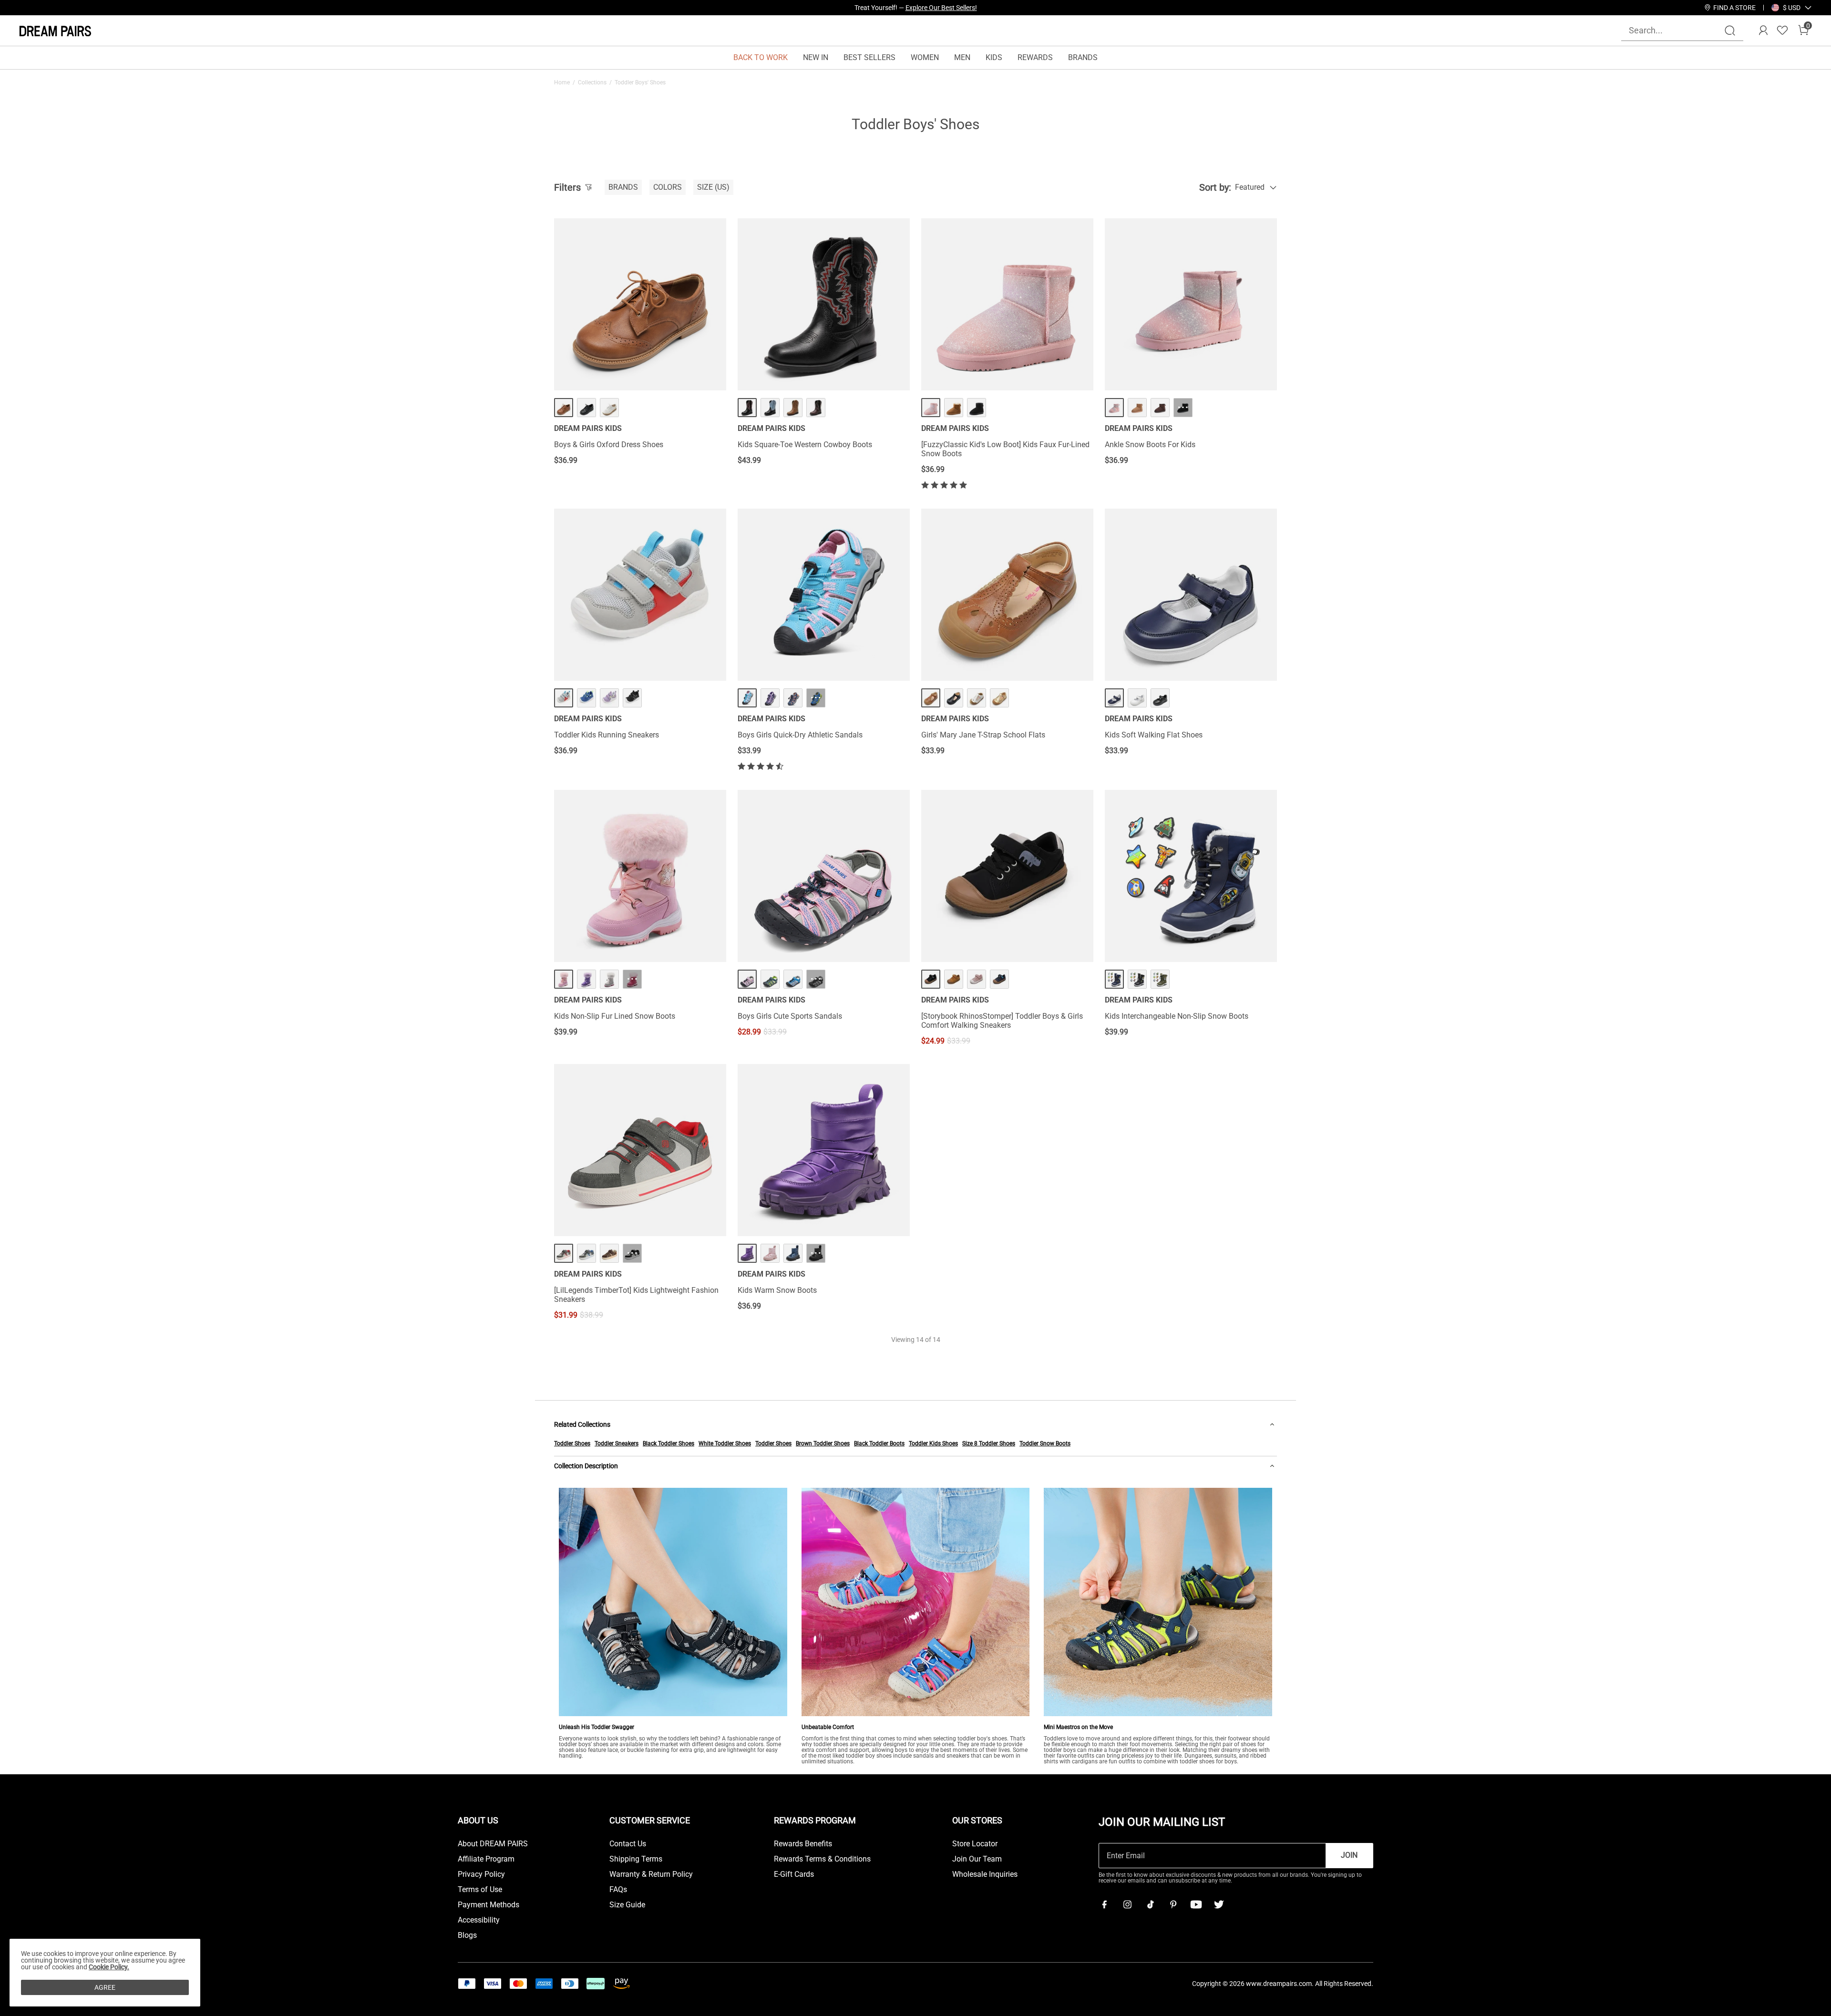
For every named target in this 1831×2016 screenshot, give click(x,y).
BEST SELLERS (869, 57)
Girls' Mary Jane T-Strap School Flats (983, 735)
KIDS (994, 57)
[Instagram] (1127, 1904)
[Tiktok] (1150, 1904)
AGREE (105, 1987)
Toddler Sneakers (617, 1443)
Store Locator (975, 1844)
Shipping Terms (636, 1859)
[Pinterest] (1173, 1904)
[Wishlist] (1782, 31)
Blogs (467, 1935)
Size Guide (627, 1905)
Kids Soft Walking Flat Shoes (1154, 735)
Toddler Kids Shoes (933, 1443)
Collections (592, 82)
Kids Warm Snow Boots (777, 1290)
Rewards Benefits (803, 1844)
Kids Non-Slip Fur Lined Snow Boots (615, 1016)
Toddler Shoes (572, 1443)
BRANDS (1083, 57)
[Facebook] (1104, 1904)
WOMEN (925, 57)
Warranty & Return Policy (651, 1874)
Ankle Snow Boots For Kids (1150, 445)
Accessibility (479, 1920)
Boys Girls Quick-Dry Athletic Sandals (800, 735)
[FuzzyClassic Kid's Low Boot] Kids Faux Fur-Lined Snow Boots (1005, 449)
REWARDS (1035, 57)
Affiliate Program (486, 1859)
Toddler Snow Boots (1045, 1443)
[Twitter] (1219, 1904)
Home (562, 82)
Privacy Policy (481, 1874)
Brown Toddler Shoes (823, 1443)
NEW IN (816, 57)
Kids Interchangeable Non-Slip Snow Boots (1177, 1016)
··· (1183, 407)
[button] (1792, 8)
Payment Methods (489, 1905)
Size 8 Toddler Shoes (989, 1443)
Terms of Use (480, 1890)
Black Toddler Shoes (669, 1443)
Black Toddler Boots (879, 1443)
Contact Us (628, 1844)
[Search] (1730, 31)
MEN (962, 57)
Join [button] (1349, 1855)
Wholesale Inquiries (985, 1874)
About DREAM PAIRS (493, 1844)
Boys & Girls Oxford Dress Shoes (609, 445)
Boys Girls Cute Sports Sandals (790, 1016)
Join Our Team (977, 1859)
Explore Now (958, 8)
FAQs (618, 1890)
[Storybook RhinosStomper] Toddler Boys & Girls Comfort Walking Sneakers (1002, 1021)
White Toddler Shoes (725, 1443)
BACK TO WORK (761, 57)
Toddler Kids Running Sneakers (607, 735)
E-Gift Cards (794, 1874)
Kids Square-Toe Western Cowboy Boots (805, 445)
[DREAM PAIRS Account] (1763, 31)
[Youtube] (1196, 1904)
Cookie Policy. (109, 1967)
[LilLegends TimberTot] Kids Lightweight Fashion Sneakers (636, 1295)
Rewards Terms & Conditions (822, 1859)
